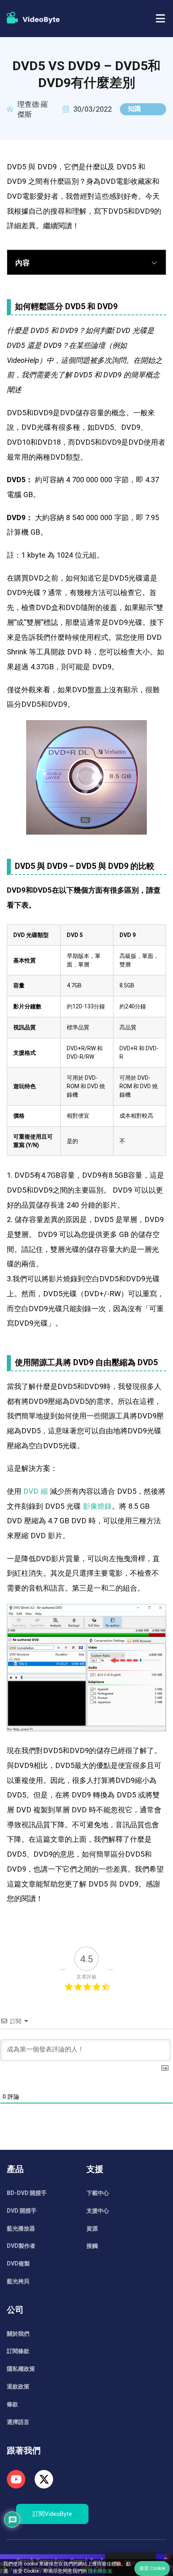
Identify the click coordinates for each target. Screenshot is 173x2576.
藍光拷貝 (18, 2281)
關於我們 (18, 2334)
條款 (12, 2404)
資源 (92, 2228)
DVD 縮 (36, 1491)
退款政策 (18, 2386)
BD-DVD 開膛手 (27, 2193)
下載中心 (98, 2193)
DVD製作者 (21, 2246)
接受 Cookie (152, 2568)
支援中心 (98, 2211)
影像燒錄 (97, 1506)
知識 (134, 109)
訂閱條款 (18, 2351)
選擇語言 (18, 2422)
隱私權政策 (21, 2369)
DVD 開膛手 (22, 2211)
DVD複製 (18, 2264)
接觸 (92, 2246)
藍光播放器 (21, 2228)
